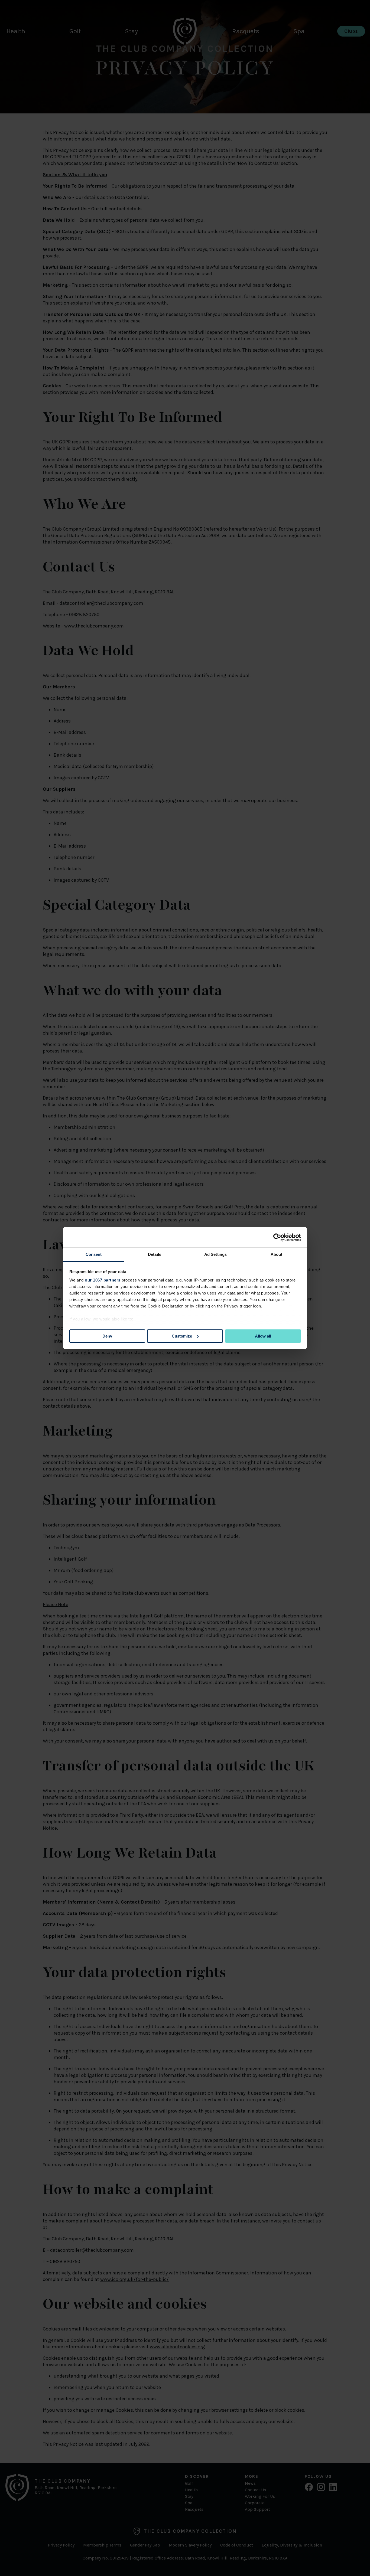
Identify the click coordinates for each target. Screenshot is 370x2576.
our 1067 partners (103, 1280)
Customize (182, 1336)
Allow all (263, 1336)
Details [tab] (155, 1254)
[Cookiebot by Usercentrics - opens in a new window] (277, 1237)
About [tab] (277, 1254)
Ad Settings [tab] (215, 1254)
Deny (107, 1336)
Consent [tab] (94, 1254)
